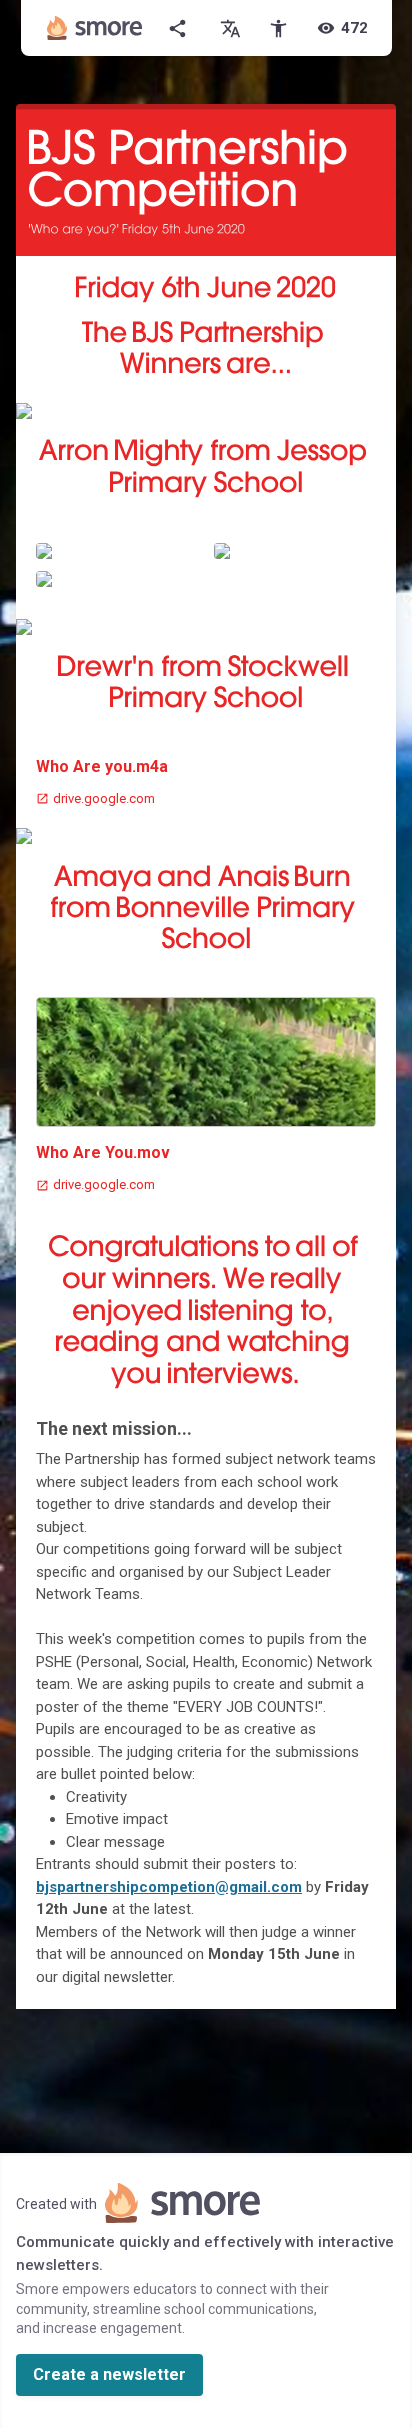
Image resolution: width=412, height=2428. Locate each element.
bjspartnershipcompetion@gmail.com (169, 1887)
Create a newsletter (109, 2374)
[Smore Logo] (95, 28)
